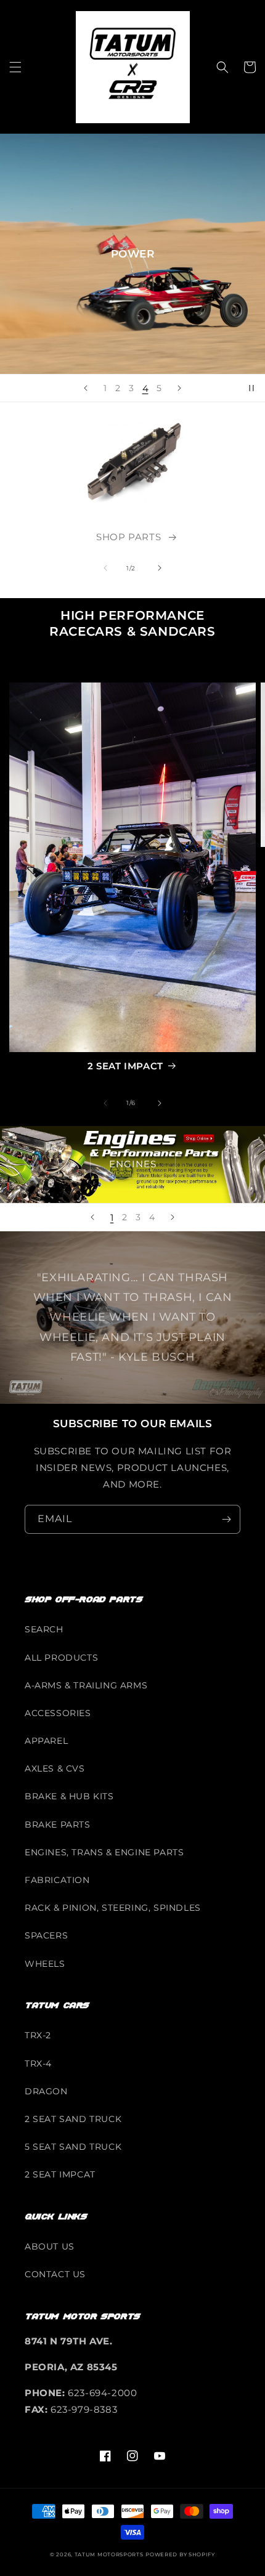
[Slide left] (105, 568)
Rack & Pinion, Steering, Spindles (113, 1908)
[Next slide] (179, 388)
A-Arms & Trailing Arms (86, 1685)
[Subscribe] (226, 1519)
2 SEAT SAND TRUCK (73, 2119)
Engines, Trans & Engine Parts (104, 1852)
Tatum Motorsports (109, 2554)
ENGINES (133, 1164)
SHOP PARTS (128, 537)
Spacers (46, 1935)
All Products (61, 1658)
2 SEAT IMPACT (125, 1066)
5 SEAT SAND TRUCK (73, 2147)
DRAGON (46, 2091)
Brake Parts (58, 1825)
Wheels (45, 1964)
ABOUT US (50, 2246)
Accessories (58, 1713)
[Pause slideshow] (251, 388)
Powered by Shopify (180, 2554)
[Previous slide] (86, 388)
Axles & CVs (55, 1768)
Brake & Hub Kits (69, 1796)
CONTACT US (55, 2274)
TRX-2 (38, 2035)
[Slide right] (160, 568)
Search (44, 1629)
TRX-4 (38, 2064)
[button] (15, 67)
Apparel (46, 1741)
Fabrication (57, 1880)
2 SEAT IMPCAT (60, 2174)
